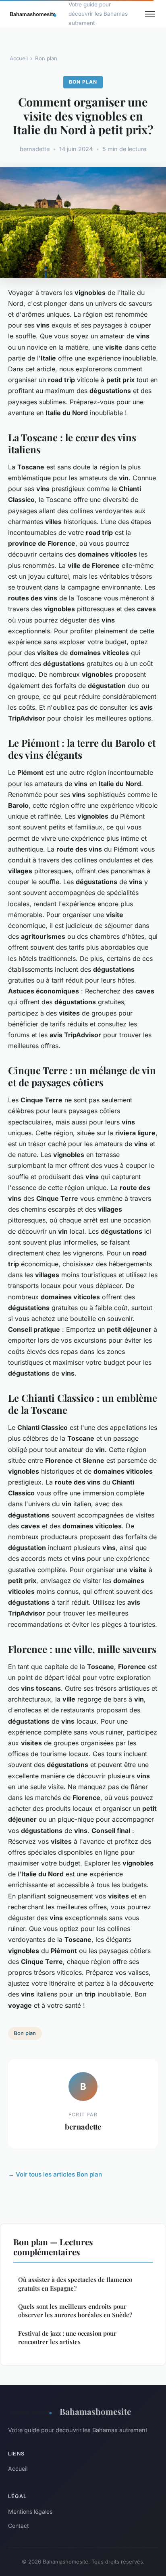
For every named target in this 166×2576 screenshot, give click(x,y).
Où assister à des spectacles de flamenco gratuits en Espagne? (75, 2284)
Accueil (19, 58)
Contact (19, 2526)
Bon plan (46, 58)
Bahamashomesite (95, 2411)
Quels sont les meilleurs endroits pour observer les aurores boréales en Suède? (75, 2311)
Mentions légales (30, 2511)
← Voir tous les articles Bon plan (55, 2174)
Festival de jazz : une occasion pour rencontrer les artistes (67, 2337)
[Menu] (150, 14)
